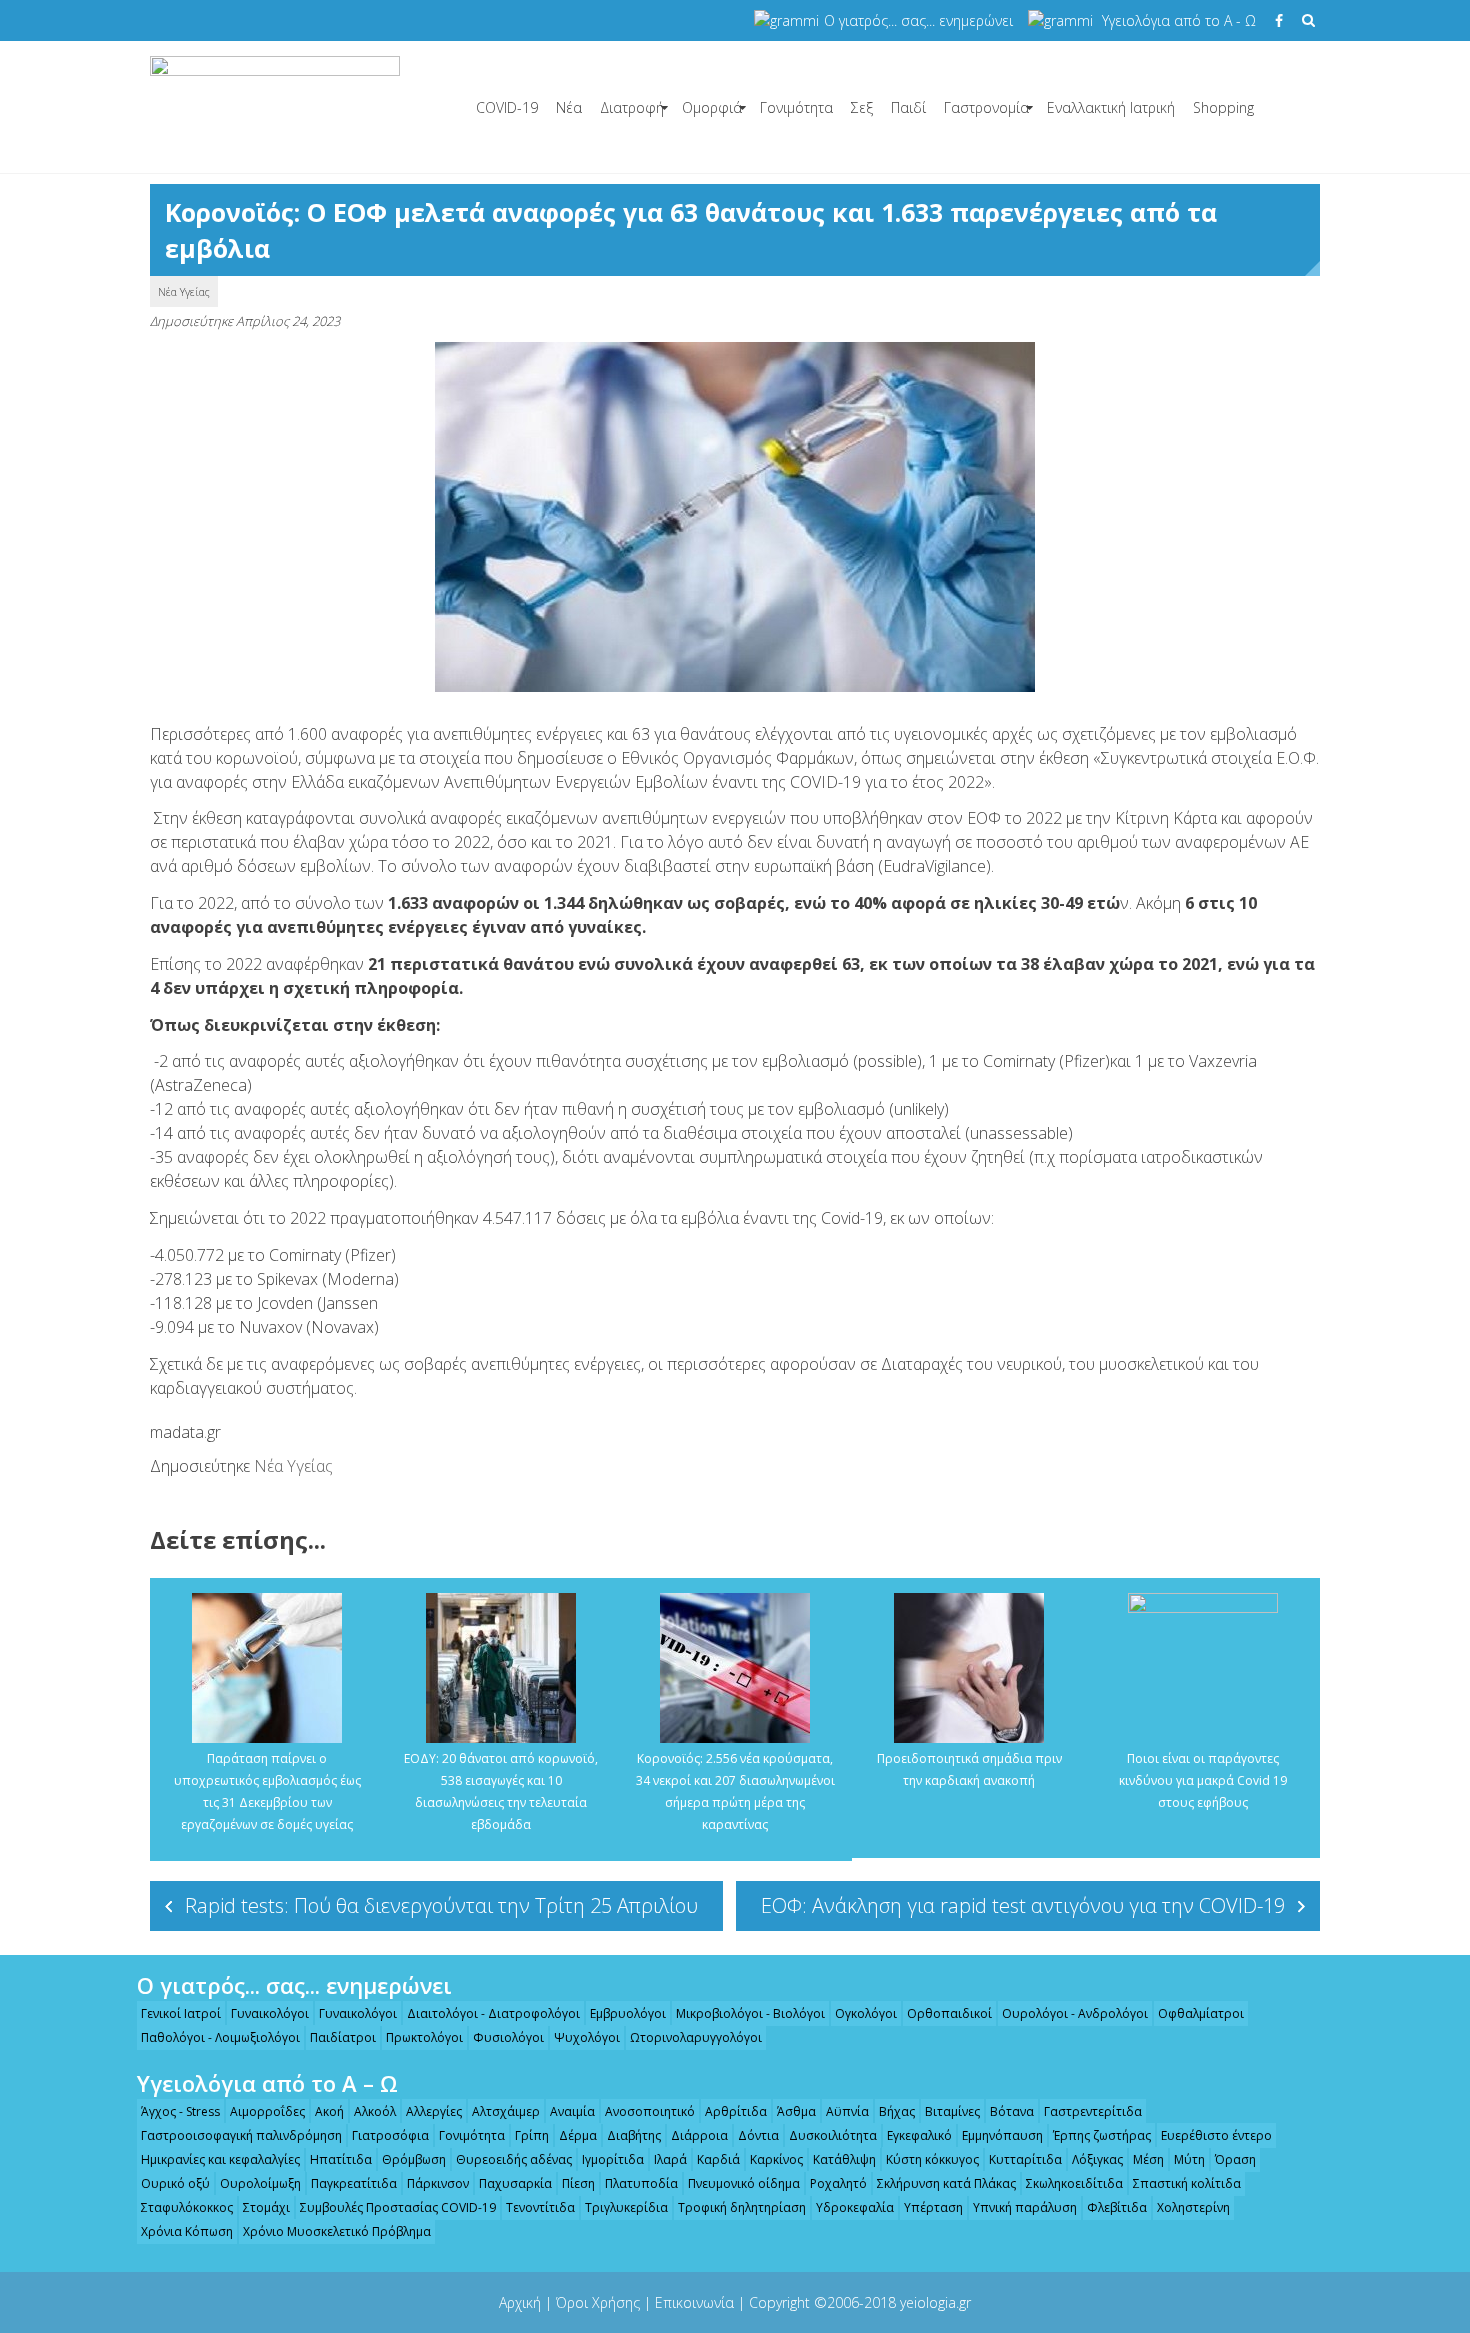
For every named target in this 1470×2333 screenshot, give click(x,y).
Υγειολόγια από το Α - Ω (1179, 20)
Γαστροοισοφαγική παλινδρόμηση (241, 2135)
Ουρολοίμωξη (260, 2183)
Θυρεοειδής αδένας (514, 2159)
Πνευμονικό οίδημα (744, 2183)
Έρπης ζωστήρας (1102, 2135)
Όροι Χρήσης (598, 2302)
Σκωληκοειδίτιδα (1074, 2183)
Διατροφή (632, 107)
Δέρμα (578, 2135)
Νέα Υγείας (184, 291)
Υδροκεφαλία (855, 2207)
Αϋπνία (847, 2111)
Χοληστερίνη (1193, 2207)
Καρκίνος (776, 2159)
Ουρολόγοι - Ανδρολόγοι (1075, 2013)
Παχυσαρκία (515, 2183)
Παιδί (908, 107)
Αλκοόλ (375, 2111)
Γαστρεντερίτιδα (1093, 2111)
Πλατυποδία (641, 2183)
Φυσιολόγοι (508, 2037)
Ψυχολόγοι (587, 2037)
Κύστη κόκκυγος (932, 2159)
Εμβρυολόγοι (628, 2013)
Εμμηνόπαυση (1002, 2135)
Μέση (1148, 2159)
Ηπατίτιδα (341, 2159)
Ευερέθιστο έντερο (1216, 2135)
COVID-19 (507, 107)
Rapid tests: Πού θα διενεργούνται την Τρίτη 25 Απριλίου (441, 1905)
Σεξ (862, 107)
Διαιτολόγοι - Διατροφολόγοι (493, 2013)
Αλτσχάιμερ (506, 2111)
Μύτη (1189, 2159)
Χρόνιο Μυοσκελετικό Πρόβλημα (337, 2231)
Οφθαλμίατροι (1201, 2013)
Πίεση (578, 2183)
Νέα (569, 107)
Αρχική (520, 2302)
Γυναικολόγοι (270, 2013)
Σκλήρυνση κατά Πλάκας (946, 2183)
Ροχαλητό (838, 2183)
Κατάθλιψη (844, 2159)
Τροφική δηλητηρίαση (742, 2207)
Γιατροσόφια (390, 2135)
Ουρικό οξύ (175, 2183)
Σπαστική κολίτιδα (1187, 2183)
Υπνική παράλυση (1025, 2207)
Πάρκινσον (438, 2183)
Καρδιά (718, 2159)
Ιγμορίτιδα (613, 2159)
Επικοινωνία (694, 2302)
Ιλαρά (670, 2159)
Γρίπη (532, 2135)
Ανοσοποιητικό (650, 2111)
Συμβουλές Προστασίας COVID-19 (398, 2207)
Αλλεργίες (434, 2111)
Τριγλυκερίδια (626, 2207)
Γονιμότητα (796, 107)
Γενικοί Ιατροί (181, 2013)
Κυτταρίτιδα (1025, 2159)
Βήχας (897, 2111)
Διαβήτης (634, 2135)
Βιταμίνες (952, 2111)
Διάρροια (699, 2135)
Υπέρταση (933, 2207)
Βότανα (1012, 2111)
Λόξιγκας (1097, 2159)
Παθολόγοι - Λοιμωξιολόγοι (220, 2037)
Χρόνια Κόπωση (187, 2231)
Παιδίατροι (343, 2037)
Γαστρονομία (986, 107)
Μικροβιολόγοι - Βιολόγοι (750, 2013)
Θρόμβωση (414, 2159)
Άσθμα (796, 2111)
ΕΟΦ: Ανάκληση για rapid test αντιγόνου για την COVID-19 (1023, 1905)
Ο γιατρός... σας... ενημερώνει (918, 20)
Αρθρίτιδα (736, 2111)
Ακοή (329, 2111)
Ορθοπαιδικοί (949, 2013)
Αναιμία (572, 2111)
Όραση (1235, 2159)
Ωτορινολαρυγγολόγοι (696, 2037)
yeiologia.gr (935, 2302)
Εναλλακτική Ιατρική (1111, 107)
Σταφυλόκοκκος (187, 2207)
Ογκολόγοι (866, 2013)
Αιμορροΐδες (267, 2111)
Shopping (1223, 107)
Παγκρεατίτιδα (354, 2183)
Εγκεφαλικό (919, 2135)
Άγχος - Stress (180, 2111)
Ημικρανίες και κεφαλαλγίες (220, 2159)
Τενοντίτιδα (540, 2207)
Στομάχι (266, 2207)
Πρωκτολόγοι (424, 2037)
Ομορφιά (712, 107)
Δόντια (758, 2135)
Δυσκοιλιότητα (833, 2135)
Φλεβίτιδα (1117, 2207)
